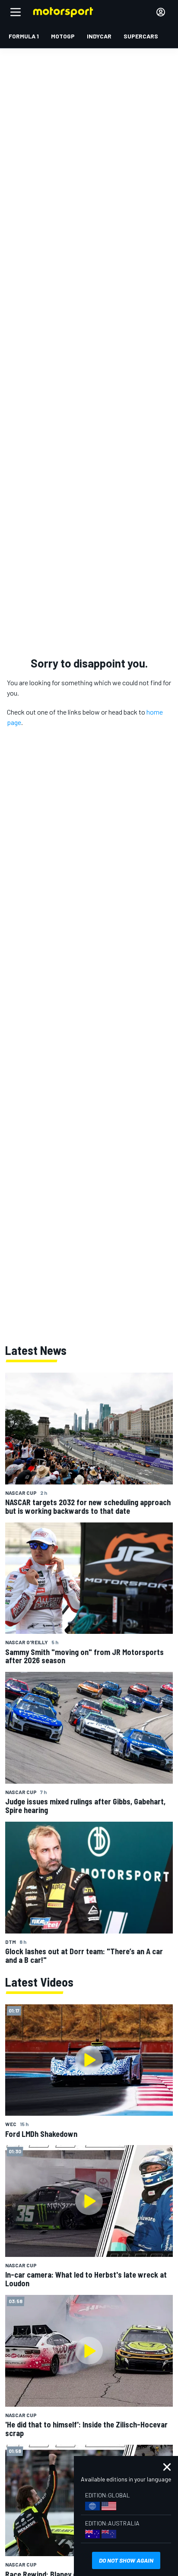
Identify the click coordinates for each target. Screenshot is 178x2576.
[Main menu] (16, 12)
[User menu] (161, 12)
